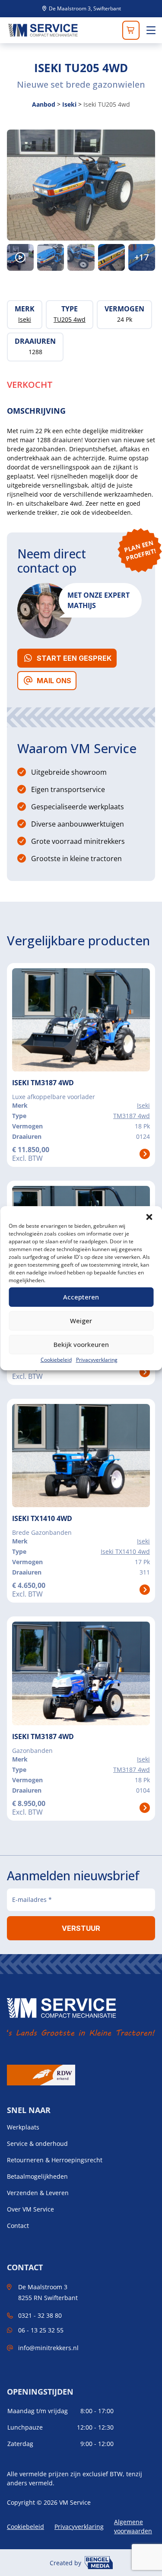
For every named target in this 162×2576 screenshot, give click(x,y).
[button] (149, 1217)
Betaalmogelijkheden (37, 2177)
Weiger (81, 1321)
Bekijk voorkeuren (81, 1344)
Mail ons (54, 681)
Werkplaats (23, 2127)
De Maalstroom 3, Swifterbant (84, 9)
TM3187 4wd (132, 1116)
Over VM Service (30, 2209)
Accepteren (81, 1297)
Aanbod (44, 104)
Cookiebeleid (56, 1360)
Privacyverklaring (97, 1360)
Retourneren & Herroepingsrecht (55, 2160)
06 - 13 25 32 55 (41, 2330)
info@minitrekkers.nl (48, 2348)
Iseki (69, 104)
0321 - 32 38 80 (40, 2315)
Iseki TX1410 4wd (125, 1551)
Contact (18, 2226)
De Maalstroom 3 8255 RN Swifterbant (48, 2292)
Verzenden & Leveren (38, 2193)
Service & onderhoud (37, 2144)
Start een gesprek (74, 658)
